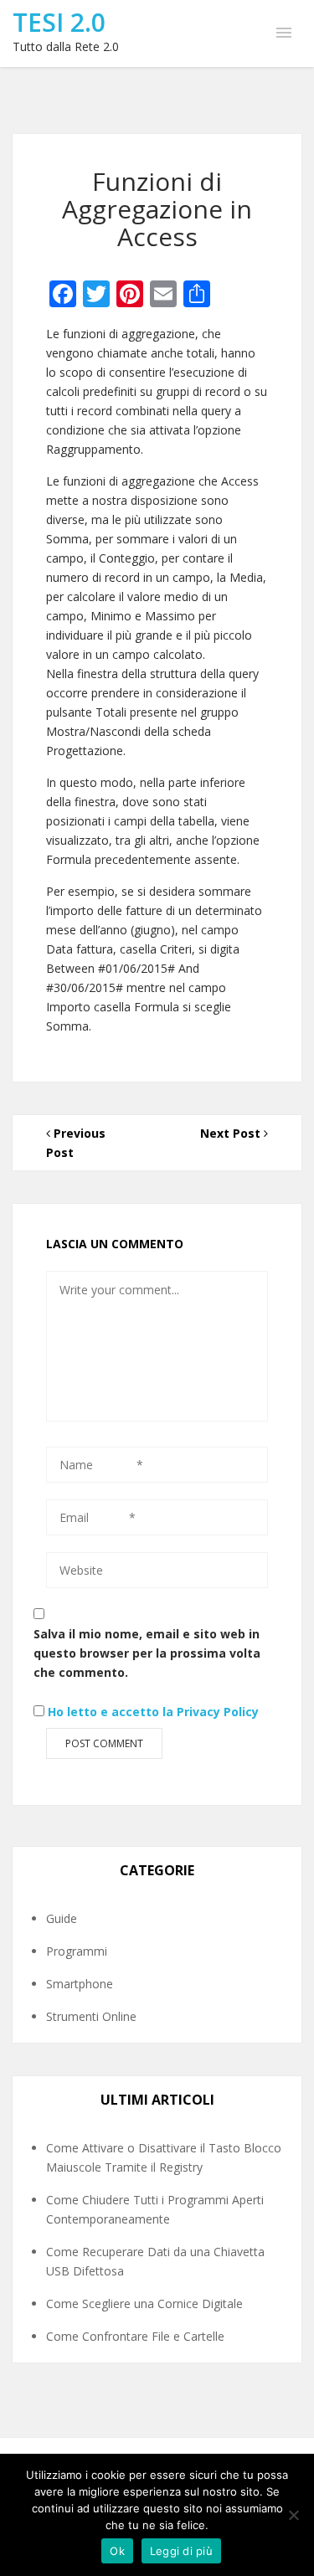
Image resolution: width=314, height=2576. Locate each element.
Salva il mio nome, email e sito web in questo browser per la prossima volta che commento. (147, 1653)
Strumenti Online (91, 2016)
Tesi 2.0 (59, 22)
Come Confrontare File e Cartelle (135, 2336)
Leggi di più (181, 2551)
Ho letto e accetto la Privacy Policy (153, 1712)
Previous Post (76, 1143)
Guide (62, 1918)
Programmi (77, 1951)
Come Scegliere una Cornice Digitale (144, 2303)
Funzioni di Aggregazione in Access (157, 209)
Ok (117, 2551)
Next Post (232, 1133)
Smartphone (80, 1984)
